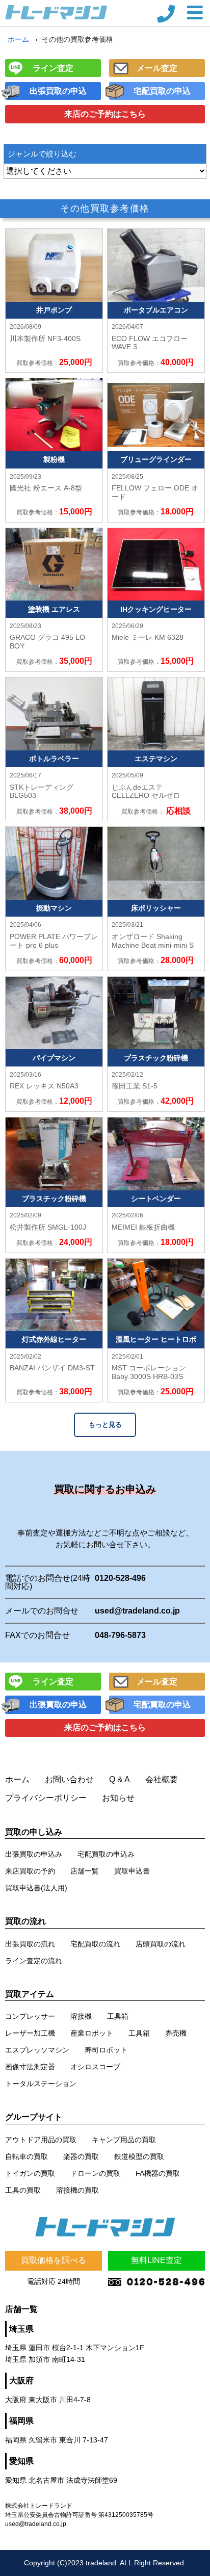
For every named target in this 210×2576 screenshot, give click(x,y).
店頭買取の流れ (161, 1944)
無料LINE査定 (156, 2260)
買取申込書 (132, 1871)
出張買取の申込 (58, 91)
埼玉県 (21, 2329)
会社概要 (162, 1779)
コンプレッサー (30, 2016)
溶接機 (81, 2016)
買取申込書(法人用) (36, 1888)
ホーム (18, 39)
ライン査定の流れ (34, 1961)
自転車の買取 (27, 2156)
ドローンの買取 (95, 2173)
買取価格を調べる (54, 2260)
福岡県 (21, 2421)
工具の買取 (23, 2190)
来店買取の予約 (30, 1871)
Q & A (120, 1779)
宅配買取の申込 (162, 91)
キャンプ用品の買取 (124, 2140)
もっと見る (105, 1425)
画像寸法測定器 (30, 2067)
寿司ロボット (106, 2050)
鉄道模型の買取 (139, 2156)
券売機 (176, 2033)
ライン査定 (53, 68)
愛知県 (21, 2461)
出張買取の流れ (30, 1944)
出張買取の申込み (34, 1854)
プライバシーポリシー (46, 1798)
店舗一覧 (85, 1871)
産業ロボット (92, 2033)
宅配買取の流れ (95, 1944)
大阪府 (21, 2380)
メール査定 (157, 68)
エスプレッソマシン (37, 2050)
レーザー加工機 (30, 2033)
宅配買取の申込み (106, 1854)
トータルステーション (41, 2084)
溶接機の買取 (77, 2190)
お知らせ (118, 1798)
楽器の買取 (81, 2156)
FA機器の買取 (158, 2173)
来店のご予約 (105, 114)
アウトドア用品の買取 (41, 2140)
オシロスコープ (95, 2067)
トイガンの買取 (30, 2173)
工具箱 (118, 2016)
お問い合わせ (69, 1779)
